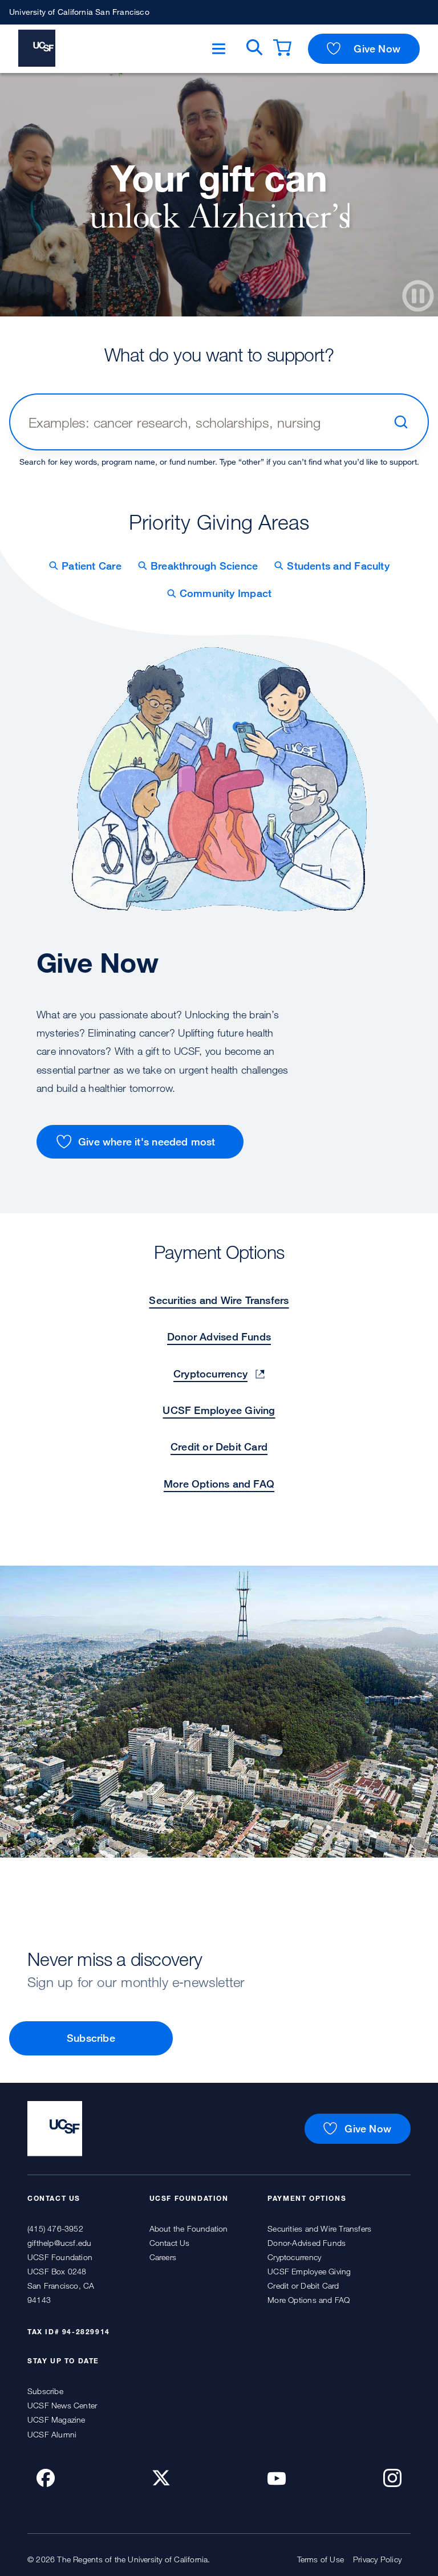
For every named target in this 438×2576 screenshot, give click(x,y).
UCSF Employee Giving (219, 1410)
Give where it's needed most (147, 1141)
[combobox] (206, 422)
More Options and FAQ (219, 1484)
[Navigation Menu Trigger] (219, 49)
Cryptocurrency (210, 1374)
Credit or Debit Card (219, 1447)
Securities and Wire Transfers (219, 1300)
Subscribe (91, 2038)
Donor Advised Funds (219, 1336)
